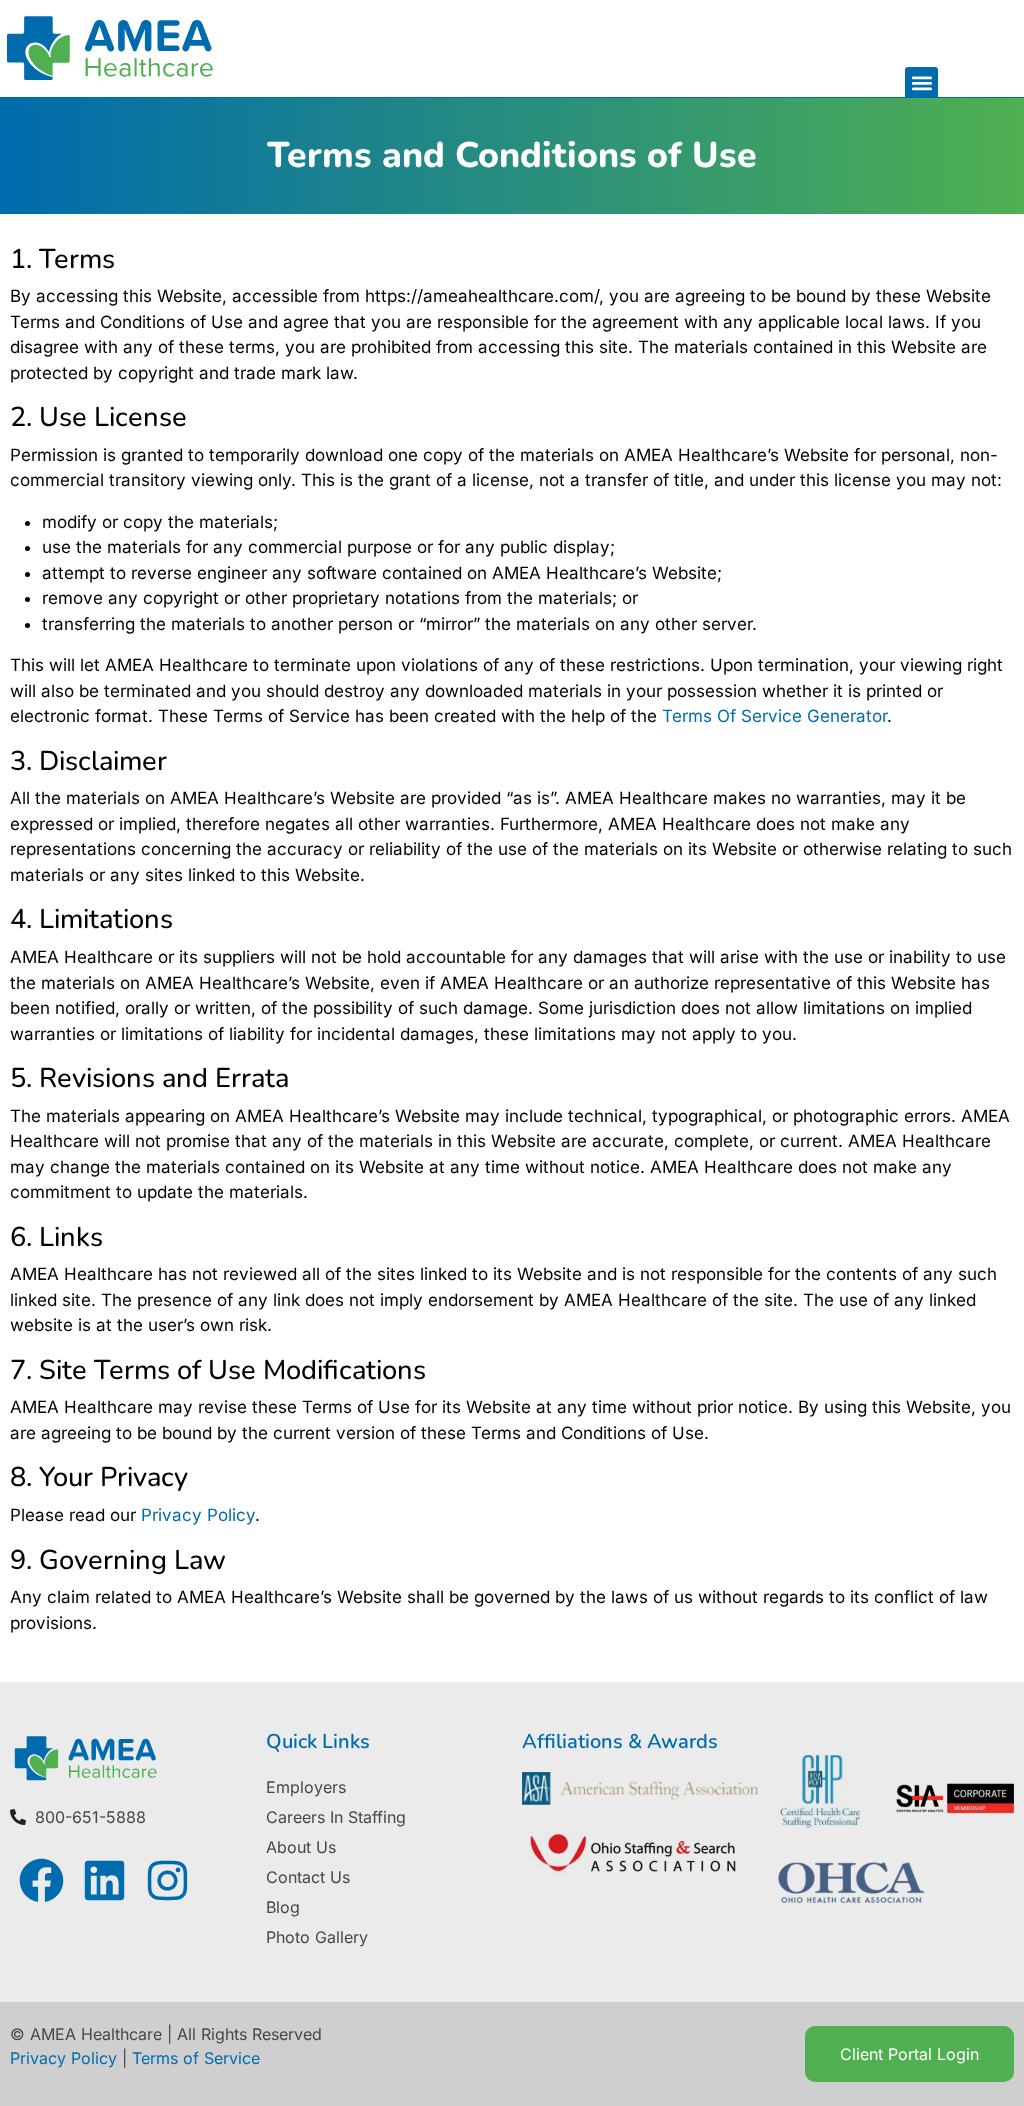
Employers (306, 1787)
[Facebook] (41, 1880)
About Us (301, 1847)
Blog (283, 1907)
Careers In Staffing (336, 1817)
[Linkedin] (104, 1880)
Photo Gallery (317, 1937)
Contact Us (308, 1877)
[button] (921, 83)
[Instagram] (167, 1880)
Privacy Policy (198, 1515)
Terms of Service (196, 2058)
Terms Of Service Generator (774, 716)
